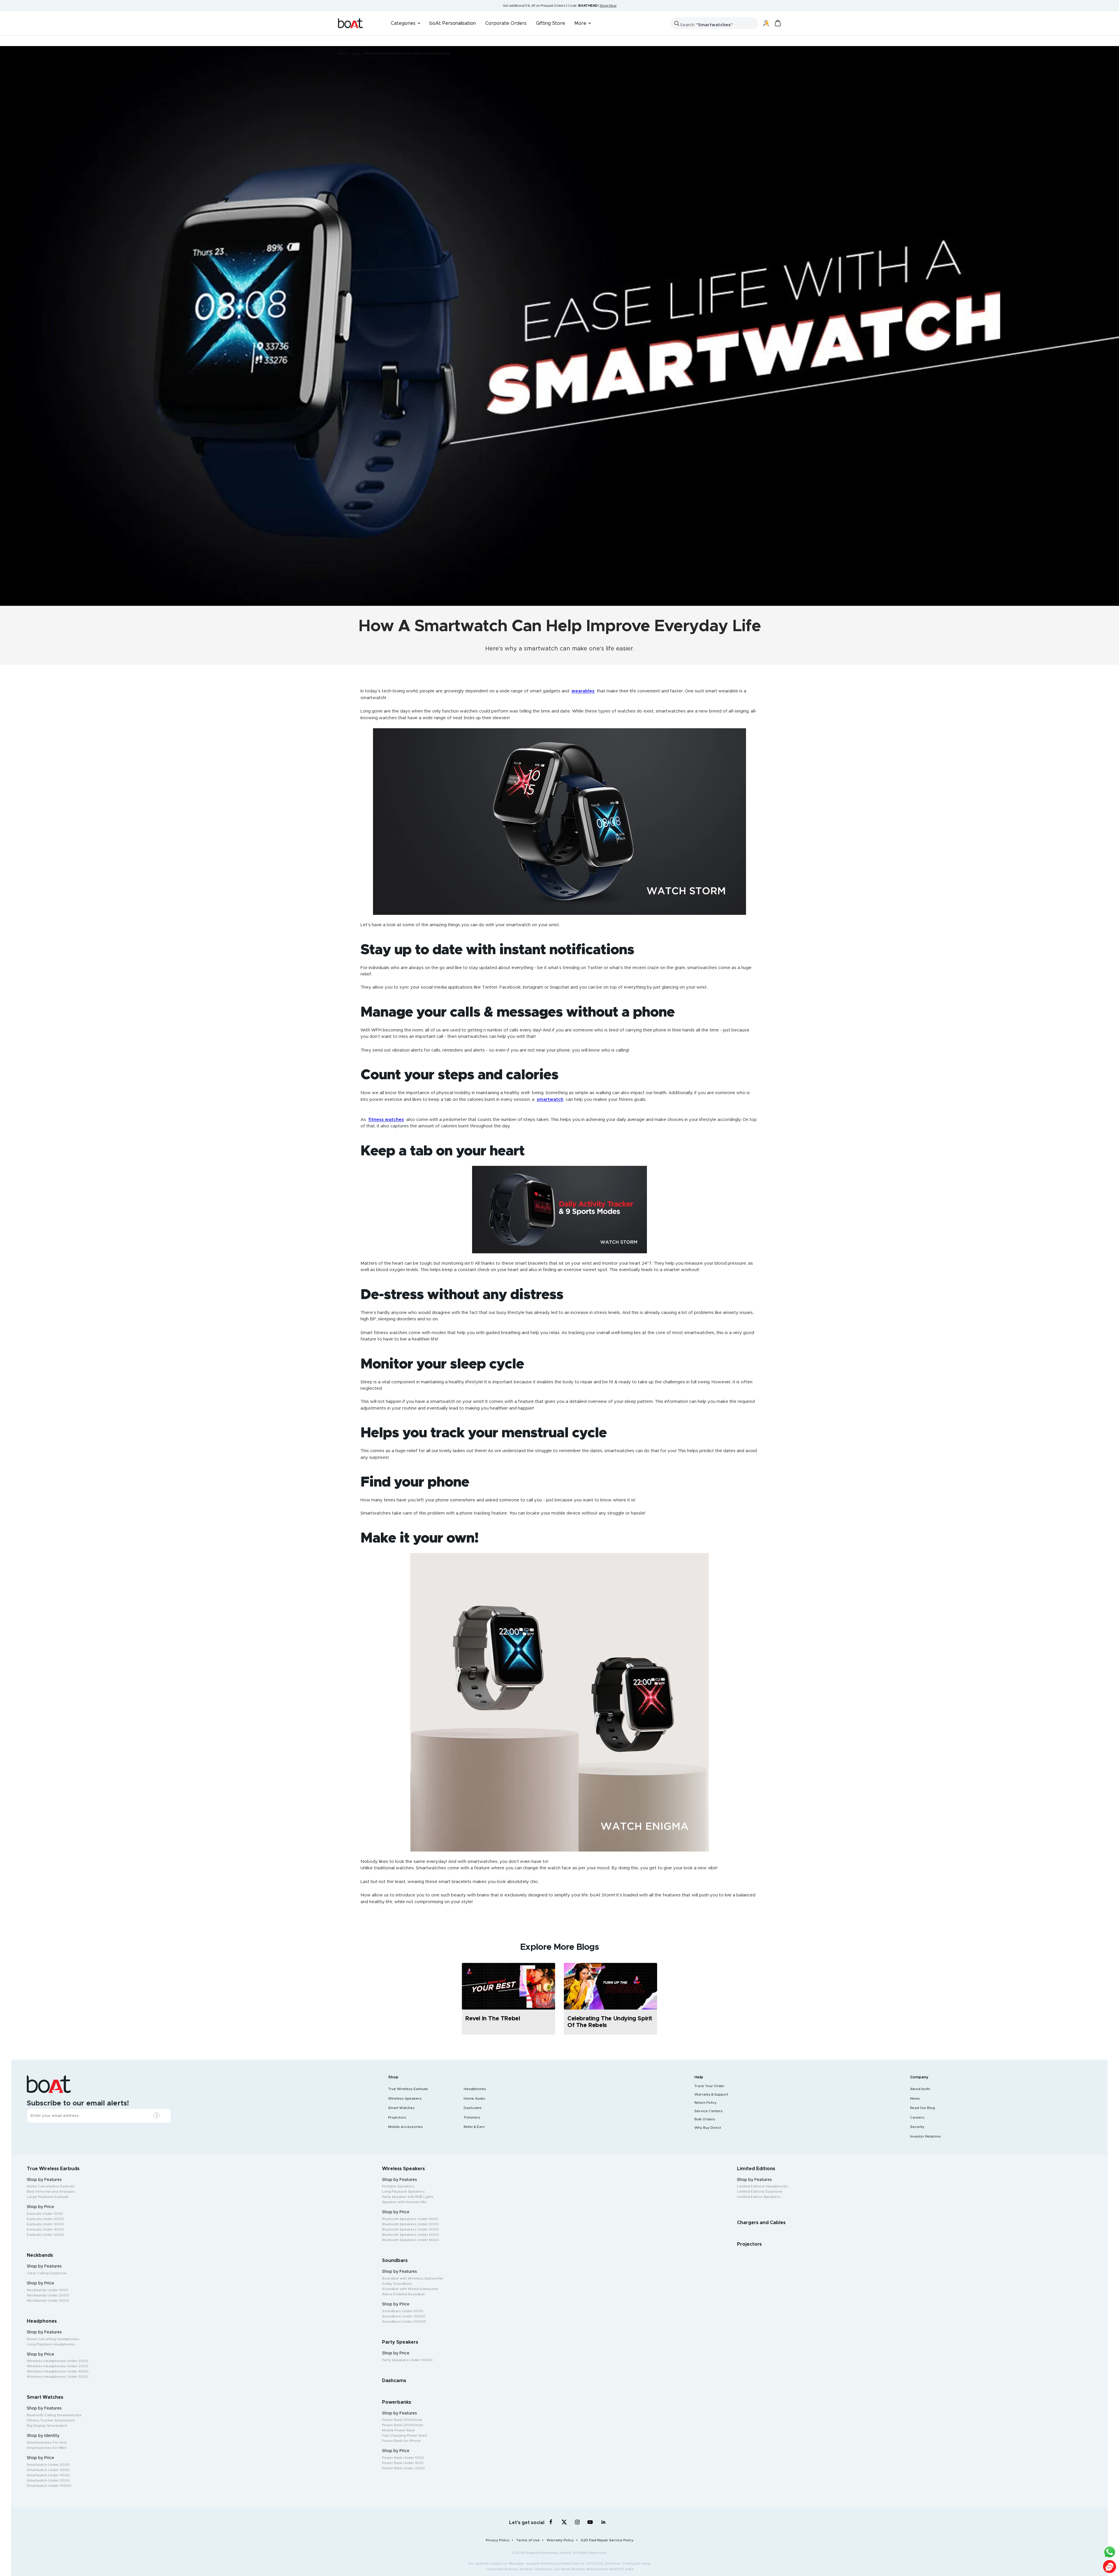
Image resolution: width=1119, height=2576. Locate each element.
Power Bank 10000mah (402, 2420)
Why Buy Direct (708, 2128)
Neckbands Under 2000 (48, 2295)
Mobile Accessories (405, 2127)
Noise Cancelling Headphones (53, 2339)
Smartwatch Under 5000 (48, 2480)
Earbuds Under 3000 (45, 2224)
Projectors (397, 2117)
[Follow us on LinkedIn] (603, 2522)
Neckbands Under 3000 (48, 2300)
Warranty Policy (560, 2540)
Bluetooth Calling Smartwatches (54, 2415)
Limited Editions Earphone (760, 2191)
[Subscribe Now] (158, 2116)
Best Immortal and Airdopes (51, 2191)
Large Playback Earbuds (48, 2197)
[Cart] (778, 23)
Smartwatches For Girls (47, 2442)
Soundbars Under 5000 (403, 2311)
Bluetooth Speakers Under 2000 (410, 2224)
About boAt (920, 2089)
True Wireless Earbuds (408, 2089)
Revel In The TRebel (493, 2019)
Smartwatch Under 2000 (48, 2465)
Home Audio (474, 2098)
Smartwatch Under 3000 (48, 2470)
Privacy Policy (498, 2540)
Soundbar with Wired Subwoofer (410, 2289)
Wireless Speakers (405, 2098)
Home (343, 53)
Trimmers (472, 2117)
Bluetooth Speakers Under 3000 (410, 2229)
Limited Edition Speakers (759, 2197)
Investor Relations (926, 2136)
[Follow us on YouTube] (590, 2523)
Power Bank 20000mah (403, 2425)
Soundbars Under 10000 (404, 2316)
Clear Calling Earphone (47, 2273)
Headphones (475, 2089)
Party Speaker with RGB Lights (408, 2197)
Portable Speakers (398, 2186)
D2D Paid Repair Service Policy (607, 2540)
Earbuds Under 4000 (45, 2229)
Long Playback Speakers (403, 2191)
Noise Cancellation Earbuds (51, 2186)
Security (917, 2127)
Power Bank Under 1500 (403, 2463)
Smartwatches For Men (47, 2448)
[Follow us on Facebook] (551, 2522)
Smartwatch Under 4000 (48, 2475)
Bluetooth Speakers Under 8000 (411, 2240)
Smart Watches (401, 2108)
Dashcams (473, 2108)
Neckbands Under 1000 (47, 2290)
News (915, 2098)
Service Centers (709, 2111)
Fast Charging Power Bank (405, 2435)
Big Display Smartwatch (47, 2426)
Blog (356, 53)
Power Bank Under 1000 (403, 2458)
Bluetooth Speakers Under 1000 (410, 2219)
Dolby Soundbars (397, 2284)
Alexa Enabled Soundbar (403, 2294)
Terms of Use (528, 2540)
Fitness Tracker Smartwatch (51, 2420)
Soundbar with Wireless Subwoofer (413, 2278)
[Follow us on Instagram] (577, 2522)
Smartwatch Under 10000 (49, 2486)
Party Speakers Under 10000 (407, 2360)
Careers (917, 2117)
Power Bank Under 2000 (403, 2468)
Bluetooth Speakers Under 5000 (410, 2235)
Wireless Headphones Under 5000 (58, 2377)
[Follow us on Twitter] (564, 2522)
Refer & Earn (474, 2127)
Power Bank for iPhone (401, 2441)
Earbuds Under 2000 (45, 2219)
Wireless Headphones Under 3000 (58, 2361)
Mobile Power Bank (398, 2430)
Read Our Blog (922, 2108)
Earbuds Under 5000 (45, 2235)
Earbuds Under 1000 (45, 2214)
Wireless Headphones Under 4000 (58, 2371)
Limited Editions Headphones (762, 2186)
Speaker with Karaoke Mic (404, 2202)
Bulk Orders (705, 2119)
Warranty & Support (711, 2094)
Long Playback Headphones (51, 2344)
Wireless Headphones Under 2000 (58, 2366)
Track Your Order (709, 2086)
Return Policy (705, 2103)
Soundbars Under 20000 (404, 2321)
